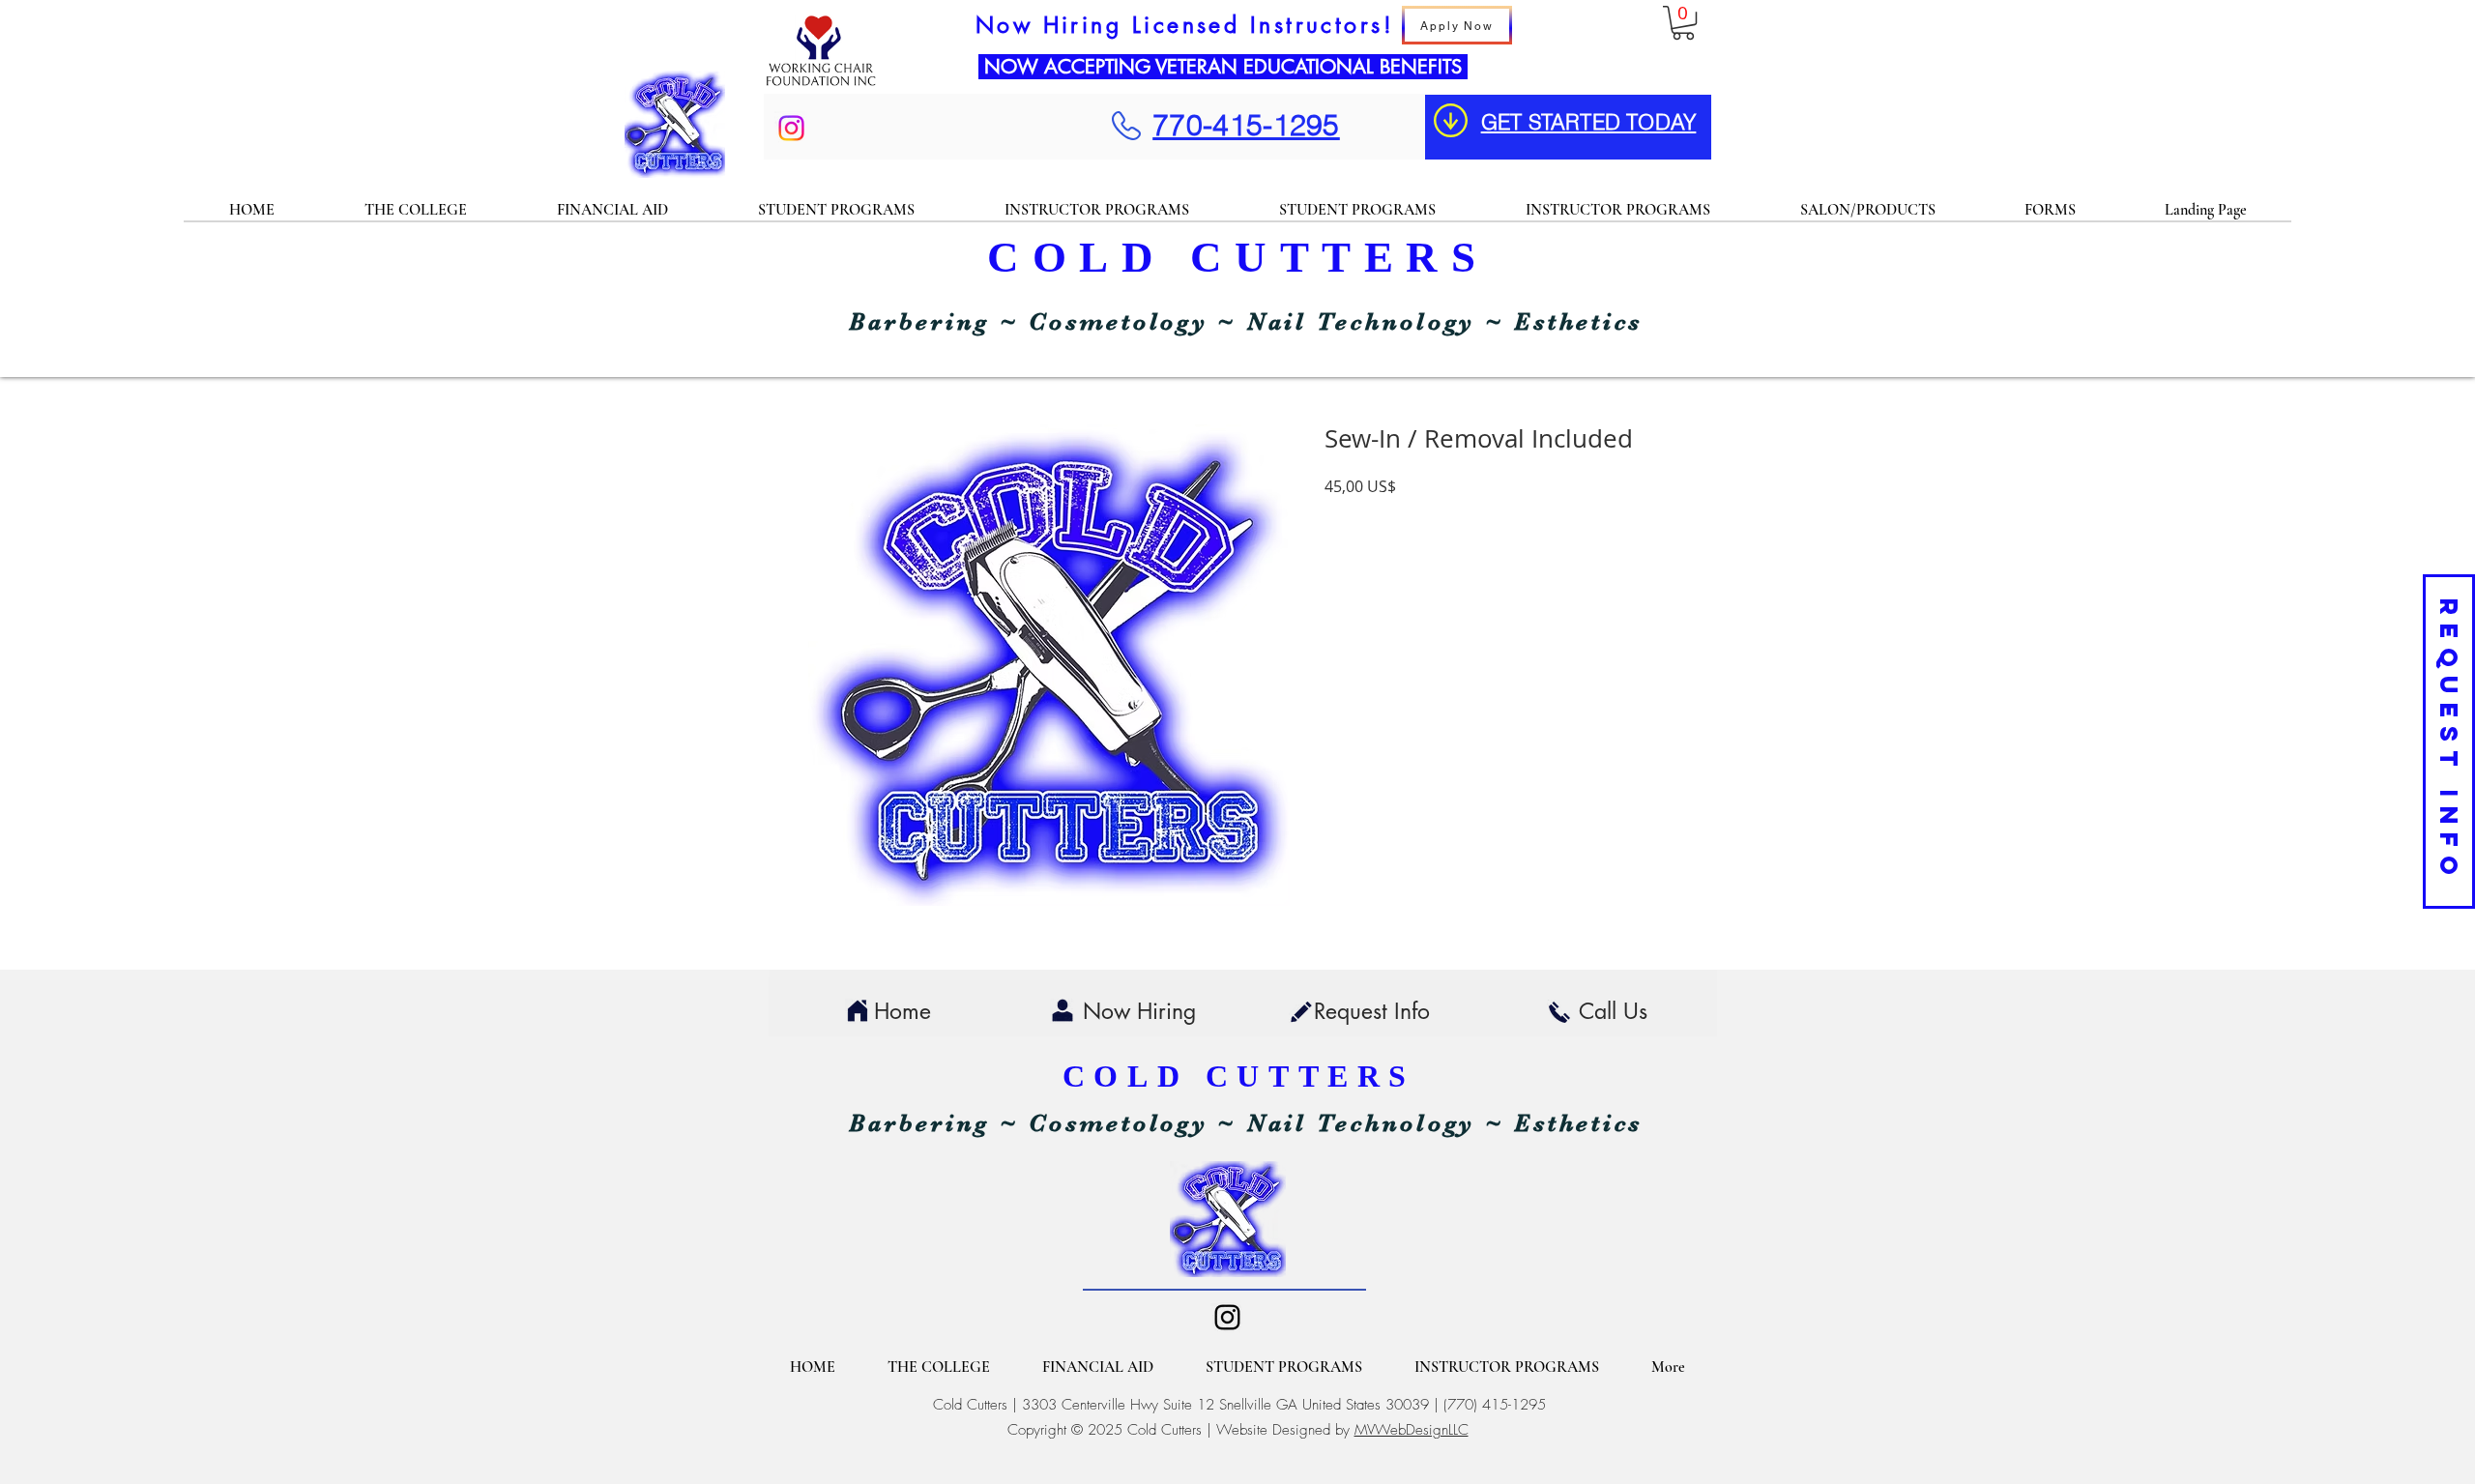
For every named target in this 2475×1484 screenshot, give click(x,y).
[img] (821, 86)
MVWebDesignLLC (1412, 1430)
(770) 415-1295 (1495, 1405)
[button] (1683, 23)
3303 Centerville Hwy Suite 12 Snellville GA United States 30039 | (1233, 1405)
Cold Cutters (970, 1405)
